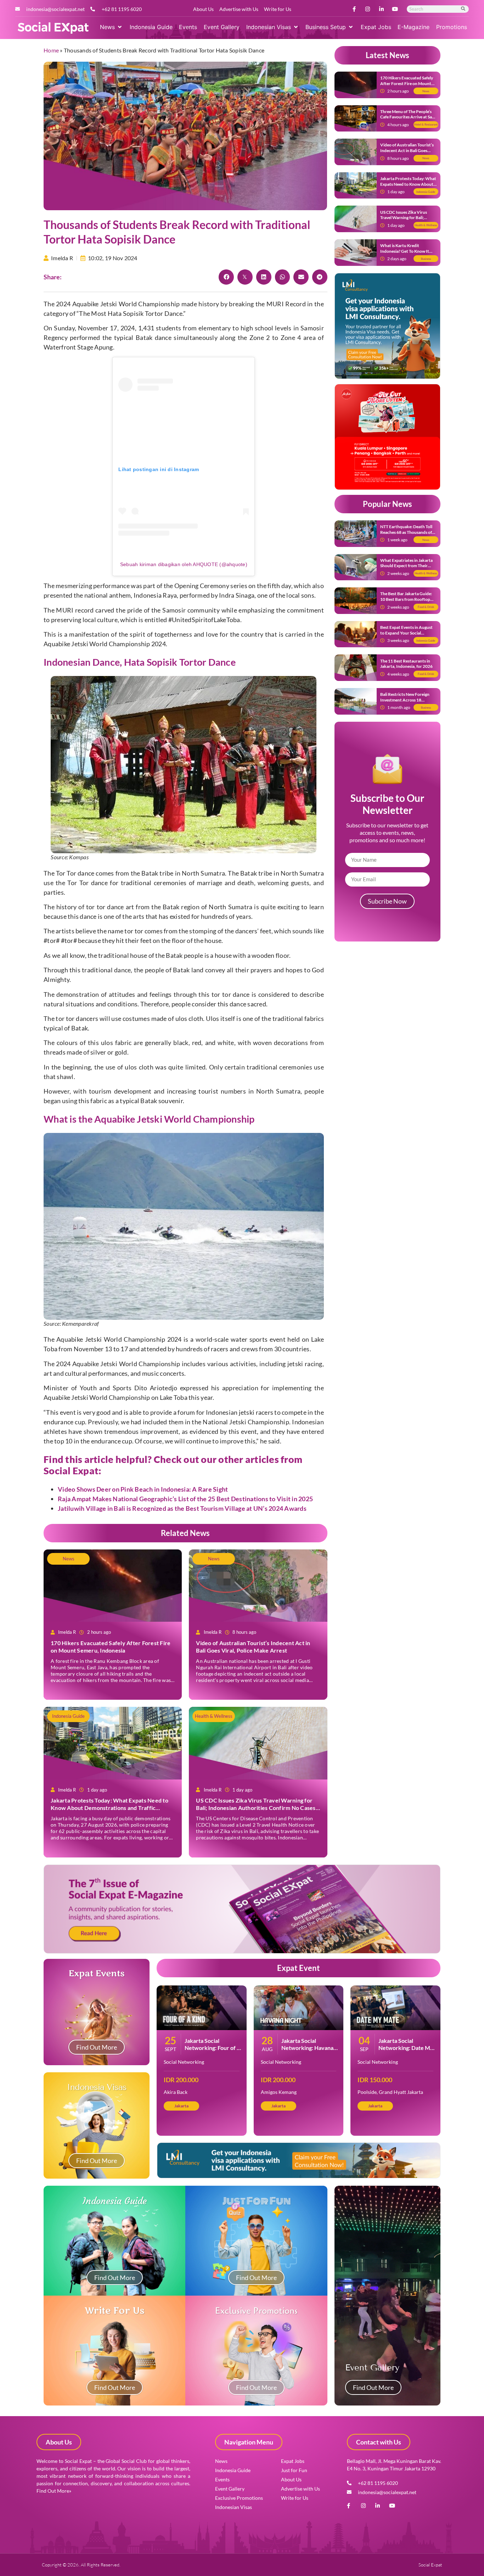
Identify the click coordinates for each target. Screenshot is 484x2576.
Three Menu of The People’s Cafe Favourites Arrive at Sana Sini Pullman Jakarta (408, 117)
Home (51, 50)
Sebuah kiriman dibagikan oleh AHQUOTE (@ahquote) (184, 564)
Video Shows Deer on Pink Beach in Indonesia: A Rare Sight (143, 1489)
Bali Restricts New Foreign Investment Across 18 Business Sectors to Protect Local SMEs (406, 703)
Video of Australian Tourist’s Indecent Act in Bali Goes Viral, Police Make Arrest (253, 1647)
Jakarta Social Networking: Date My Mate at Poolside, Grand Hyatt (406, 2051)
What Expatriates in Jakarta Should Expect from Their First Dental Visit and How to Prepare (407, 569)
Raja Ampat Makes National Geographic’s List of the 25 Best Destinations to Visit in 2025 (185, 1499)
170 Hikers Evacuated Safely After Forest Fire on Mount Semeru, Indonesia (111, 1647)
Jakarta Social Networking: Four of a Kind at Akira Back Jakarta (212, 2051)
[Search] (463, 9)
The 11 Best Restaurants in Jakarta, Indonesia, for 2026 (406, 664)
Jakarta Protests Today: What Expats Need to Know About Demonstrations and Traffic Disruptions (109, 1808)
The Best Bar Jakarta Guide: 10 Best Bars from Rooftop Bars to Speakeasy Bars (406, 599)
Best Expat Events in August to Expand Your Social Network (406, 633)
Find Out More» (54, 2491)
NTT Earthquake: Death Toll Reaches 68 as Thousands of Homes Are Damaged (406, 532)
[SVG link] (53, 28)
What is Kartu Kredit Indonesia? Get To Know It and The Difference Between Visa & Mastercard (407, 254)
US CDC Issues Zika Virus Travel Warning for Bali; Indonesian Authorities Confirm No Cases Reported (256, 1808)
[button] (111, 27)
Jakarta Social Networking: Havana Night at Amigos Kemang (307, 2051)
